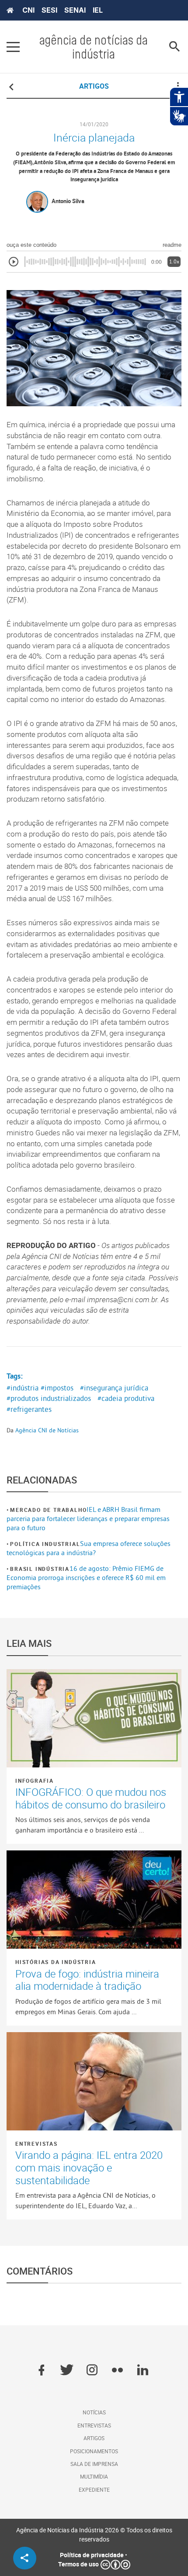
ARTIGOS (94, 86)
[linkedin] (143, 2371)
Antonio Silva (68, 201)
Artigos (94, 2438)
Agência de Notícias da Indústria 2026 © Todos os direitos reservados (94, 2535)
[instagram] (92, 2371)
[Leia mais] (94, 1718)
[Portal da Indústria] (10, 10)
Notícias (94, 2412)
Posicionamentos (94, 2451)
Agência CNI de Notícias (47, 1430)
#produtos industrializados (49, 1398)
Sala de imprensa (94, 2464)
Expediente (94, 2490)
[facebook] (41, 2371)
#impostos (57, 1388)
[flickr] (117, 2371)
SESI (49, 10)
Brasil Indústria (40, 1569)
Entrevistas (37, 2144)
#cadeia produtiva (126, 1398)
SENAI (75, 10)
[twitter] (67, 2371)
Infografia (35, 1781)
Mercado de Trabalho (48, 1510)
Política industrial (45, 1544)
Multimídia (94, 2476)
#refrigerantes (29, 1409)
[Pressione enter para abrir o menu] (13, 47)
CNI (28, 10)
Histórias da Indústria (56, 1962)
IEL (98, 10)
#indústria (23, 1388)
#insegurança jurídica (114, 1388)
